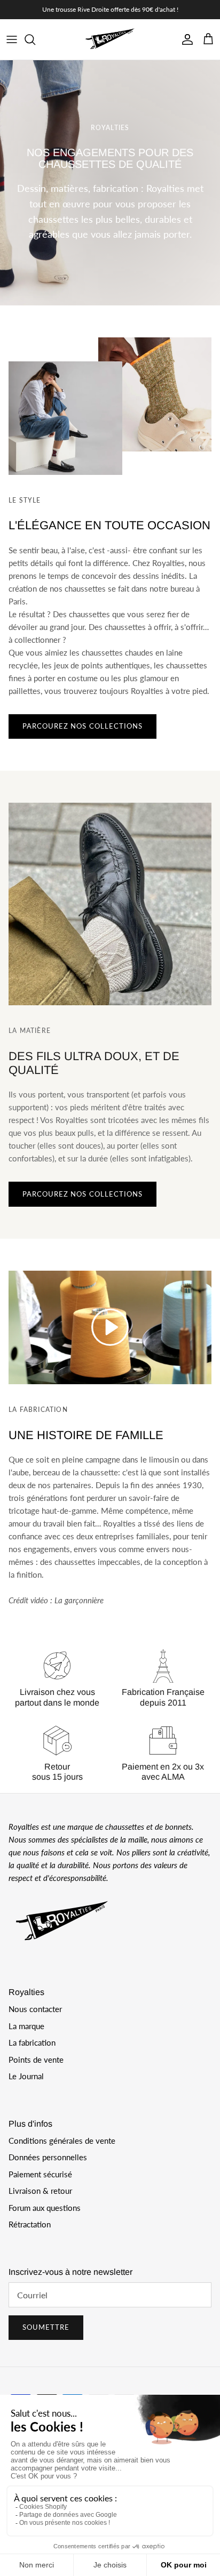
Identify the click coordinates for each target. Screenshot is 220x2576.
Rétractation (30, 2224)
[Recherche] (35, 39)
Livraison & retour (40, 2191)
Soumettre (46, 2327)
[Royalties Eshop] (110, 39)
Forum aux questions (45, 2208)
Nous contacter (35, 2009)
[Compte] (185, 39)
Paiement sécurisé (40, 2174)
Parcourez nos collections (82, 726)
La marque (26, 2026)
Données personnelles (48, 2157)
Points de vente (36, 2060)
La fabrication (32, 2042)
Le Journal (26, 2076)
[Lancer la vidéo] (110, 1327)
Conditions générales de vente (62, 2141)
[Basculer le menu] (12, 39)
